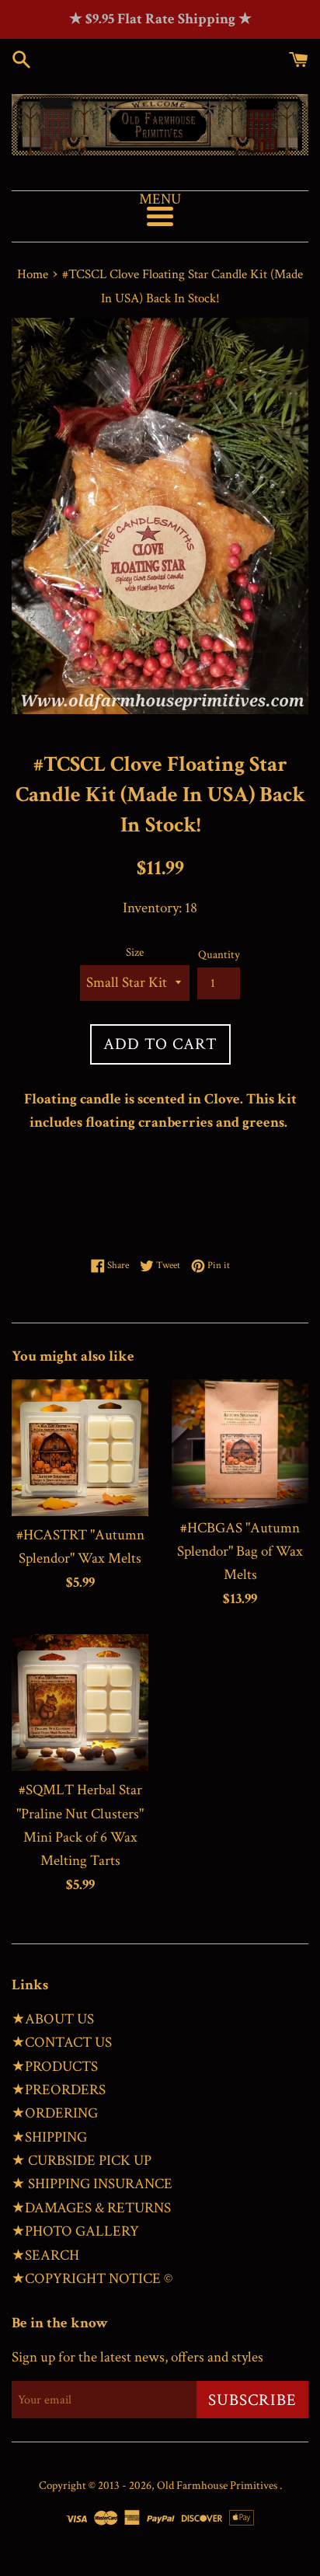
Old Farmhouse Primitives (218, 2485)
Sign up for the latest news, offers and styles (137, 2357)
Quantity (219, 955)
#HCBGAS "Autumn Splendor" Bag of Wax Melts (240, 1552)
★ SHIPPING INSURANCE (92, 2184)
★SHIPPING (49, 2137)
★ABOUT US (53, 2019)
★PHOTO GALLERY (75, 2231)
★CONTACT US (62, 2043)
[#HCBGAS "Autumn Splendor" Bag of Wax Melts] (240, 1444)
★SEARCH (45, 2255)
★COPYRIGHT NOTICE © (92, 2279)
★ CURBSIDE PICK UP (82, 2161)
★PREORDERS (59, 2090)
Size (135, 952)
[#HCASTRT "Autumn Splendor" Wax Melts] (80, 1448)
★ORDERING (55, 2113)
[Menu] (160, 216)
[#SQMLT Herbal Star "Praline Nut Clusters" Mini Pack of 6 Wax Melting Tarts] (80, 1703)
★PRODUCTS (55, 2067)
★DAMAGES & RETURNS (91, 2208)
